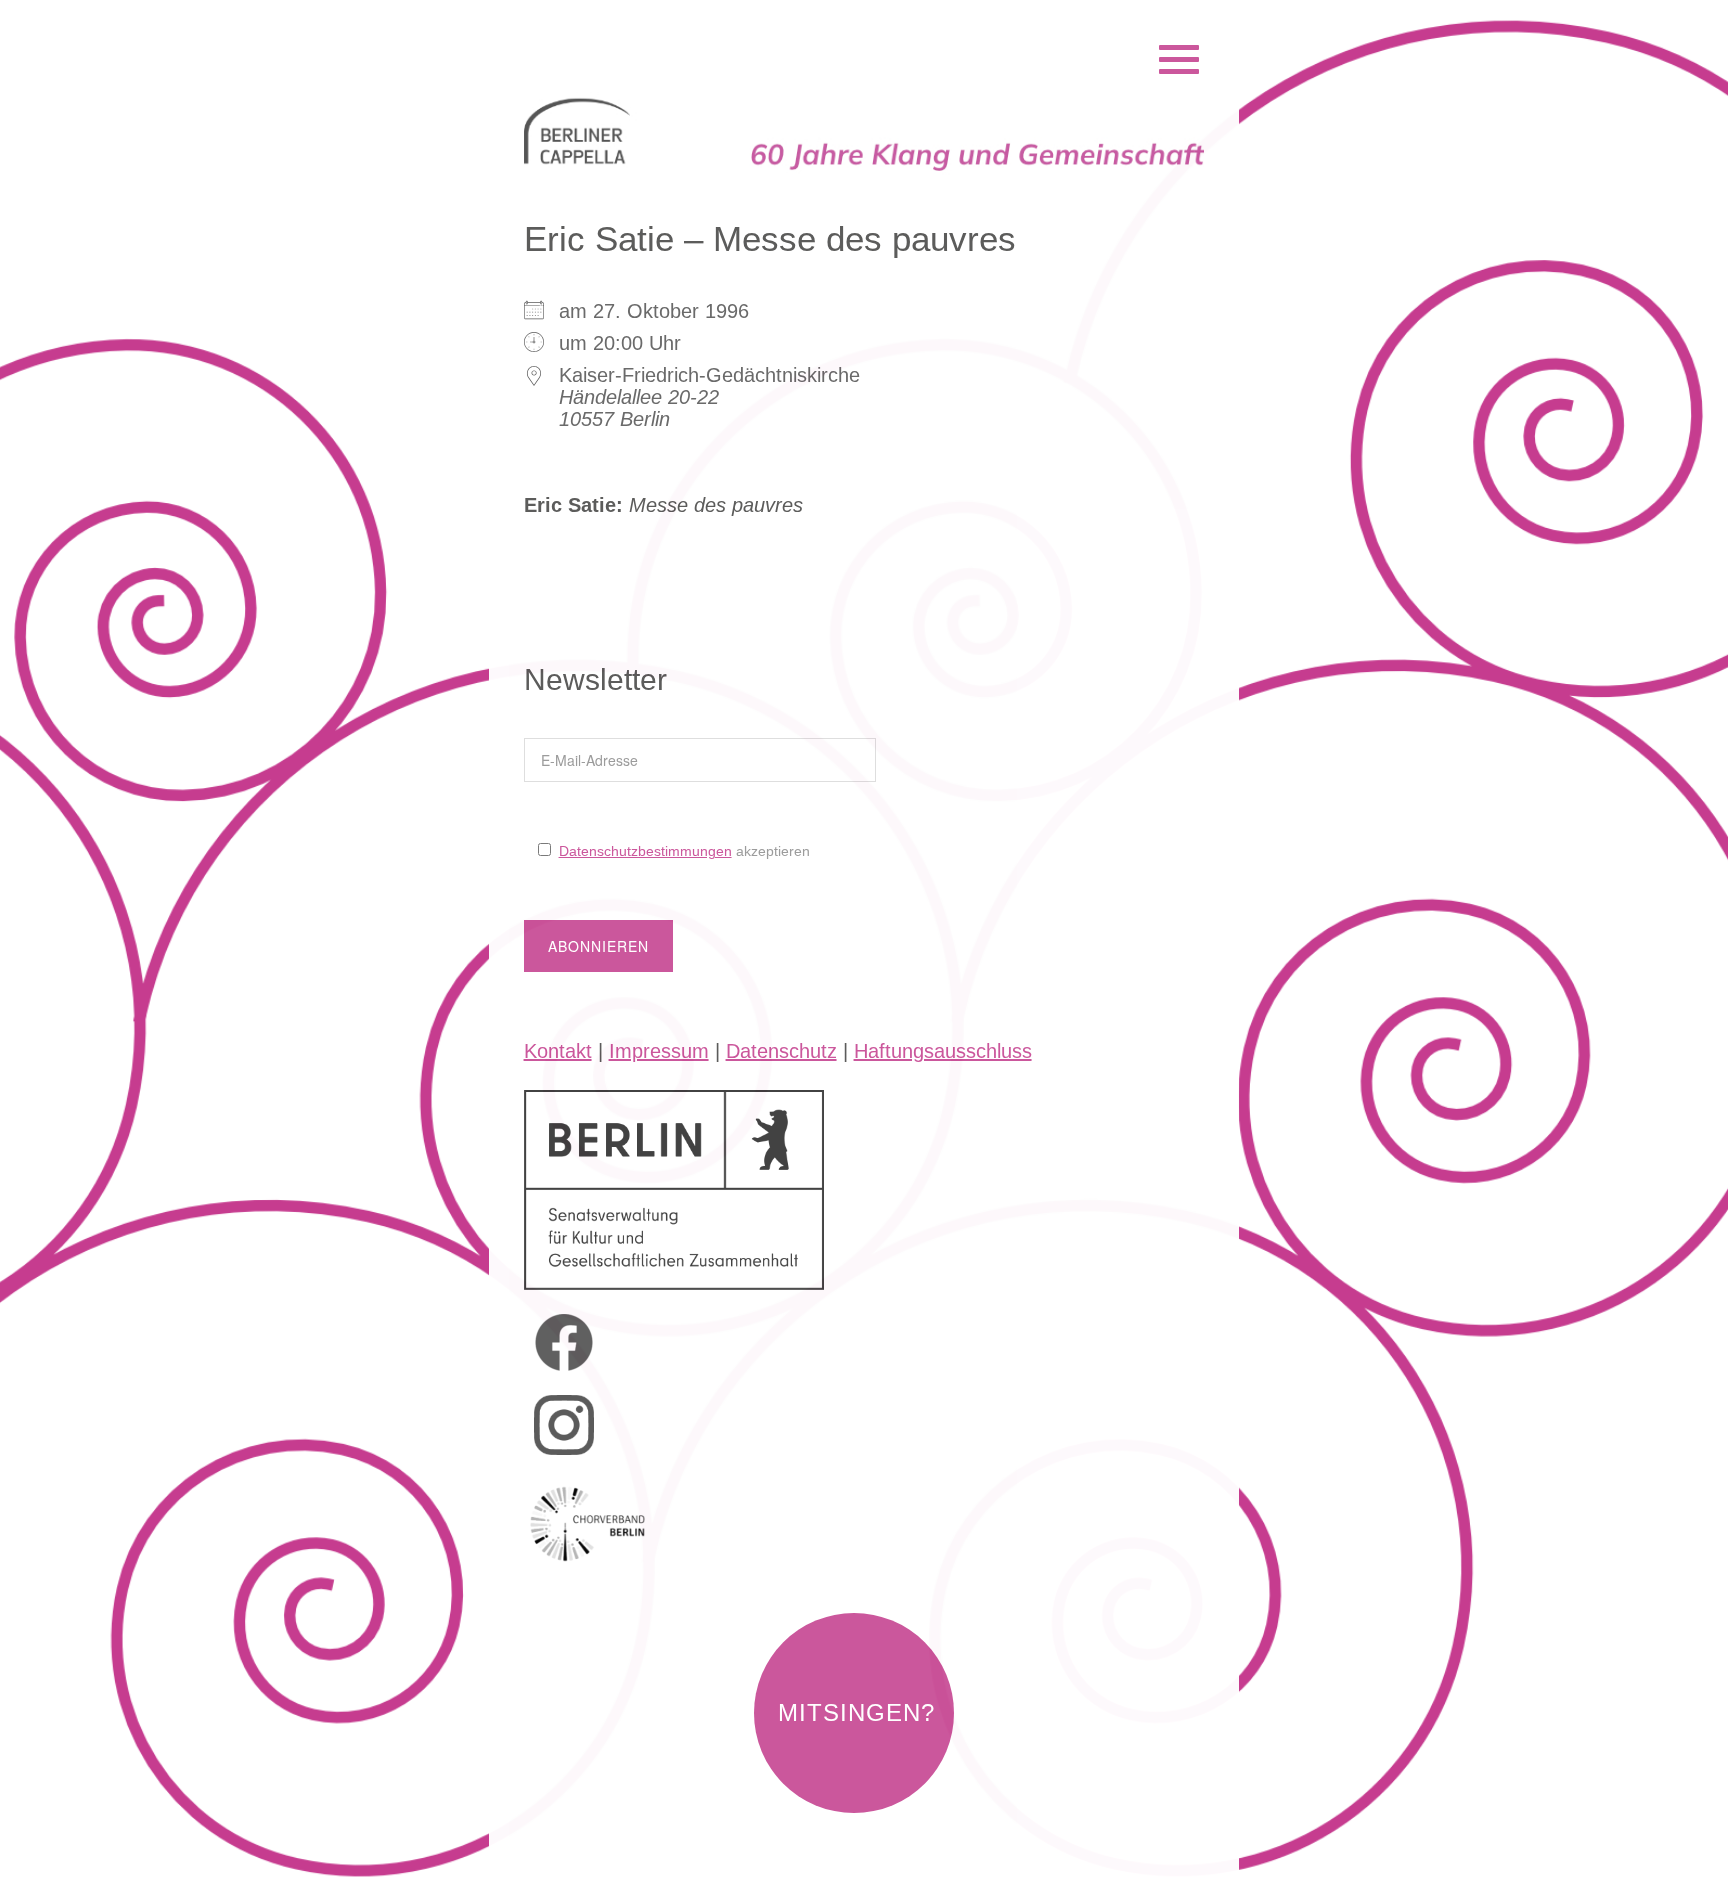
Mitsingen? (856, 1712)
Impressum (659, 1051)
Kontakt (558, 1051)
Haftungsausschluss (943, 1051)
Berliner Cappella (632, 33)
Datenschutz (781, 1051)
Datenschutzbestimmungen (645, 851)
